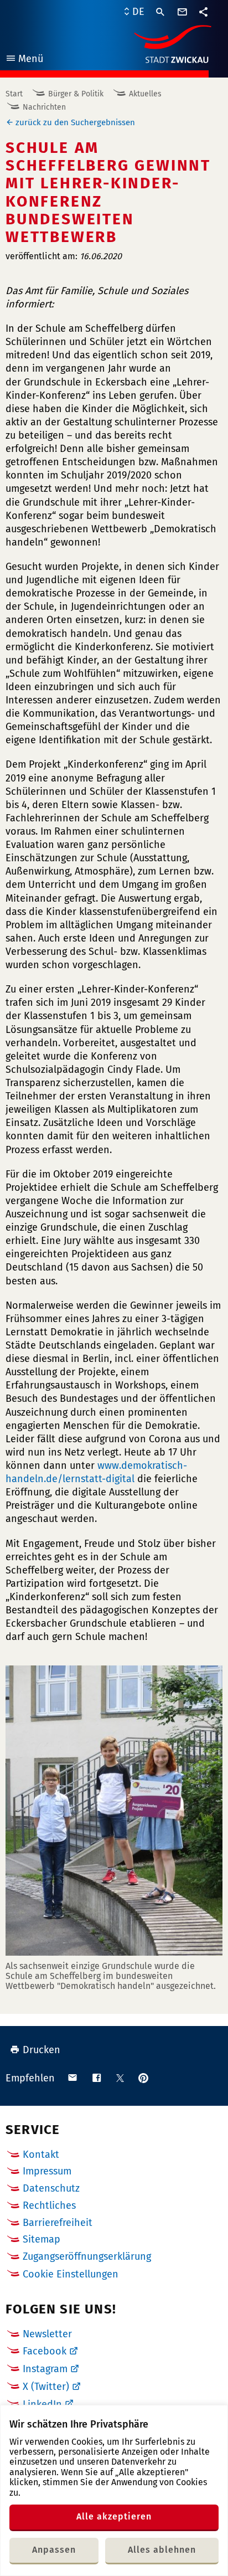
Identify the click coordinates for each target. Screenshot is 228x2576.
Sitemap (42, 2239)
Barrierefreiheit (58, 2223)
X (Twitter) (46, 2387)
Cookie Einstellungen (71, 2274)
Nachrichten (44, 107)
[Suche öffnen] (160, 12)
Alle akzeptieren (114, 2516)
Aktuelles (145, 94)
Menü (24, 60)
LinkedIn (42, 2404)
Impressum (47, 2171)
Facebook (45, 2351)
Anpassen (54, 2550)
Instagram (45, 2369)
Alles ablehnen (162, 2550)
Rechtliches (49, 2205)
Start (14, 94)
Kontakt (41, 2155)
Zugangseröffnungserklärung (87, 2256)
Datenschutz (51, 2188)
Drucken (42, 2050)
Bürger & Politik (76, 94)
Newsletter (47, 2334)
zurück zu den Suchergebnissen (75, 122)
